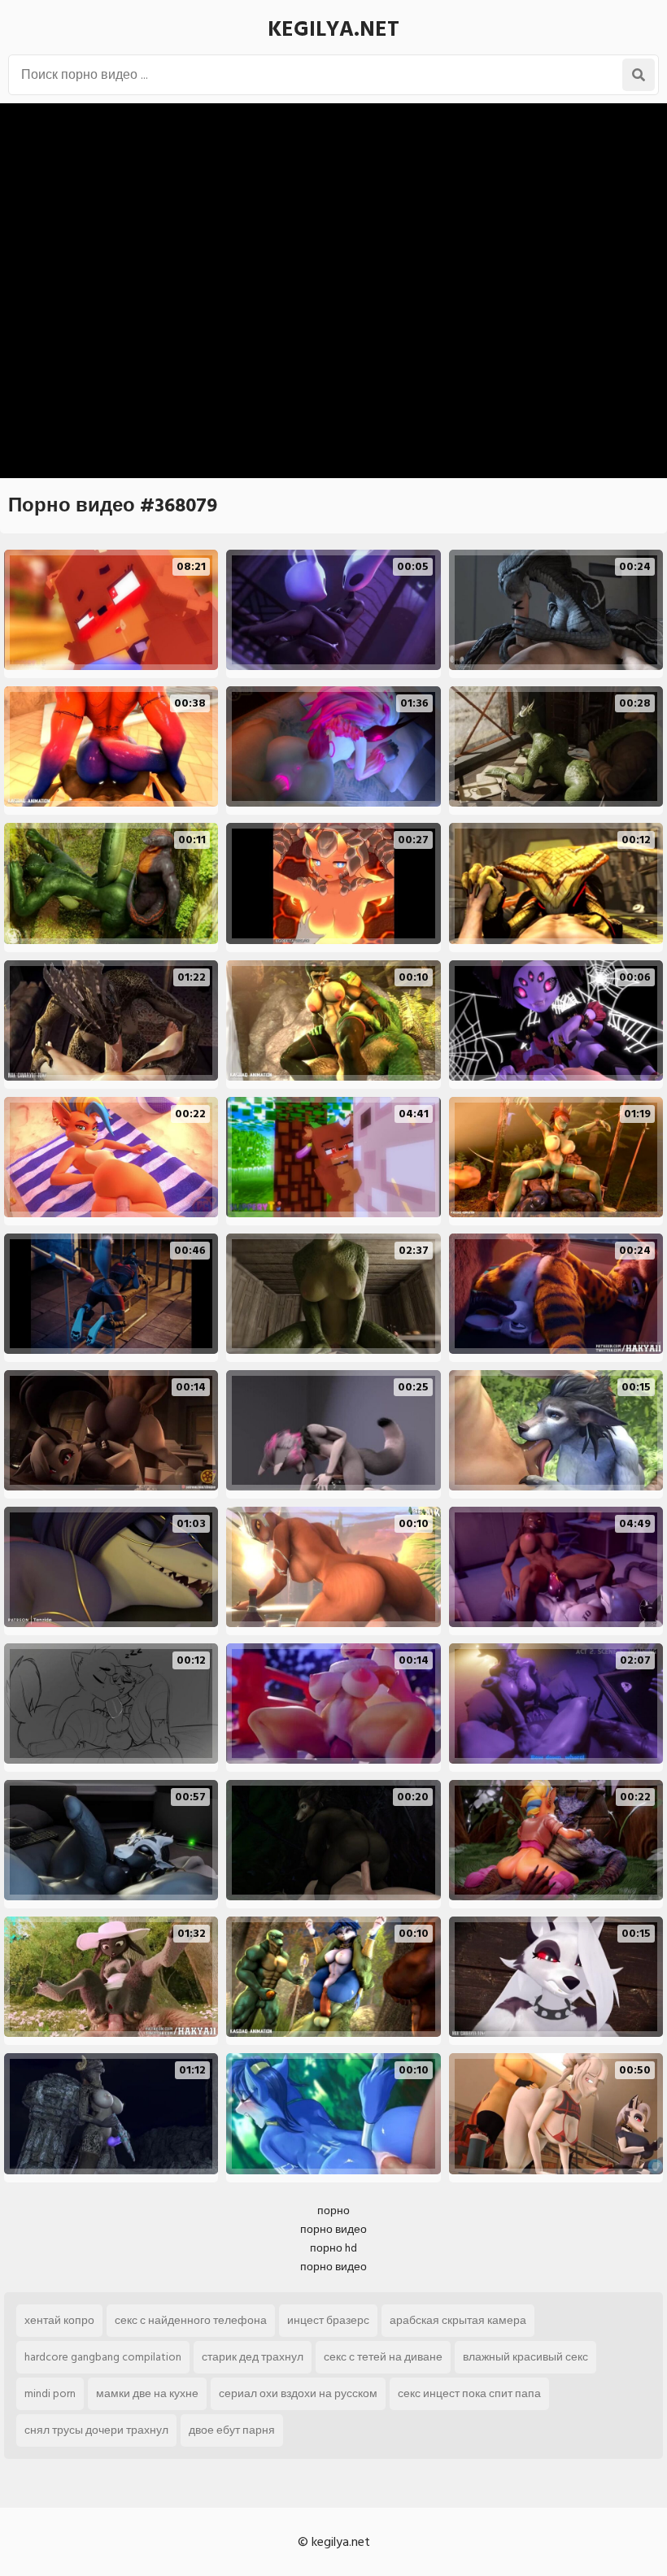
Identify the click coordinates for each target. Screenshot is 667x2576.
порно (333, 2210)
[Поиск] (639, 75)
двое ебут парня (232, 2430)
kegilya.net (333, 29)
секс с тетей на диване (383, 2357)
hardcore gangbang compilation (103, 2357)
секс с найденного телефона (191, 2320)
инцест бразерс (328, 2320)
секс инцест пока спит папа (469, 2393)
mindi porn (50, 2393)
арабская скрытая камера (458, 2320)
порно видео (333, 2229)
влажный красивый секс (525, 2357)
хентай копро (59, 2320)
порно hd (333, 2248)
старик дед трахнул (253, 2357)
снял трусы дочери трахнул (96, 2430)
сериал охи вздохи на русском (298, 2393)
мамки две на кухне (147, 2393)
